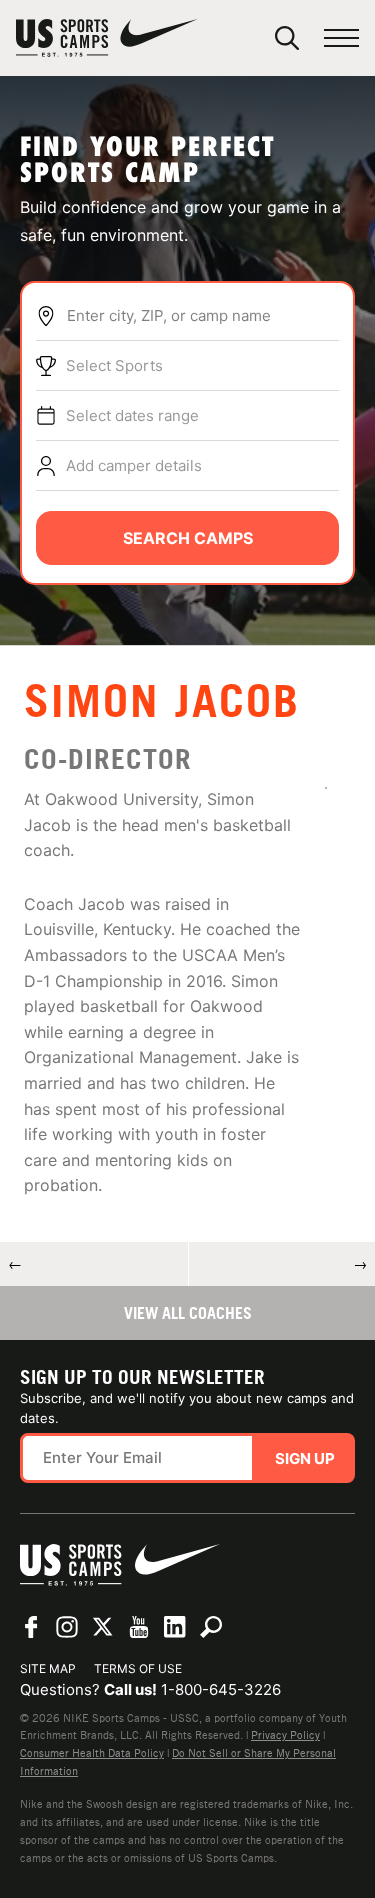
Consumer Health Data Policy (92, 1753)
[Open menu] (341, 38)
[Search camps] (211, 1627)
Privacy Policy (285, 1735)
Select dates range (132, 415)
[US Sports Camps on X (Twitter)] (103, 1627)
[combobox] (202, 316)
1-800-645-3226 (221, 1689)
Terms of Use (138, 1668)
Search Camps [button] (188, 538)
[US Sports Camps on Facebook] (31, 1627)
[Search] (287, 38)
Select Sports (114, 365)
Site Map (48, 1668)
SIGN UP (305, 1458)
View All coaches (188, 1313)
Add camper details (134, 465)
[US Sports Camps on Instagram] (67, 1627)
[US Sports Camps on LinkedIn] (175, 1627)
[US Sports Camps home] (107, 38)
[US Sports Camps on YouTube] (139, 1627)
